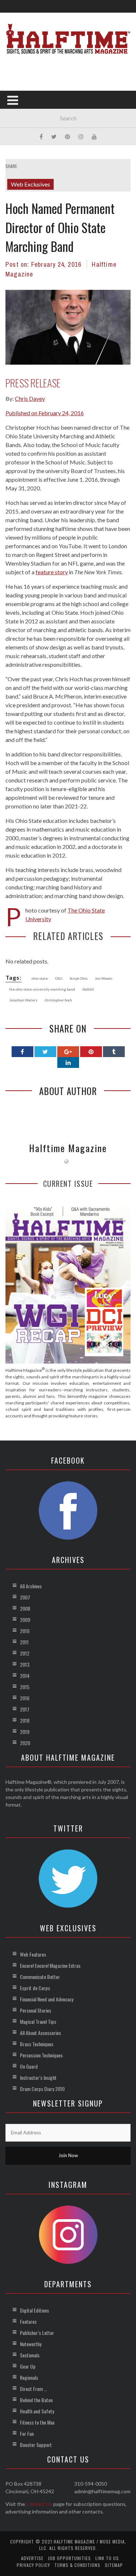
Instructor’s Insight (38, 2077)
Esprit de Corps (35, 1988)
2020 (25, 1743)
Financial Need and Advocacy (47, 1999)
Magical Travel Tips (38, 2021)
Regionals (29, 2377)
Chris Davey (30, 398)
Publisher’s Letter (37, 2333)
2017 (25, 1709)
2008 (25, 1608)
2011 (24, 1642)
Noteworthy (31, 2344)
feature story (52, 572)
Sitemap (114, 2565)
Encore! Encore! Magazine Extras (50, 1965)
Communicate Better (40, 1977)
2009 (25, 1620)
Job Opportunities (69, 2558)
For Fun (27, 2433)
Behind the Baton (36, 2400)
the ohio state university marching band (42, 989)
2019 (25, 1732)
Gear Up (28, 2366)
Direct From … (33, 2389)
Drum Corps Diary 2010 (42, 2089)
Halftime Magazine (68, 1148)
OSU (59, 978)
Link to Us (107, 2558)
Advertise (32, 2558)
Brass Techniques (37, 2044)
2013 (25, 1664)
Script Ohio (79, 978)
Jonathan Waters (23, 1000)
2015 (25, 1687)
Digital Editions (34, 2310)
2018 (25, 1720)
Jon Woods (104, 978)
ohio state (40, 978)
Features (28, 2321)
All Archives (31, 1586)
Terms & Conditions (77, 2565)
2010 (25, 1631)
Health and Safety (37, 2411)
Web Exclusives (30, 184)
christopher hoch (58, 1000)
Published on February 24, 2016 (45, 413)
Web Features (33, 1954)
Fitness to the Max (37, 2422)
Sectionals (30, 2355)
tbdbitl (88, 989)
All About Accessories (40, 2033)
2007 (25, 1597)
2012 (25, 1653)
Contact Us (39, 2504)
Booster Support (36, 2445)
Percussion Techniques (41, 2055)
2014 (25, 1676)
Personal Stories (36, 2010)
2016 (25, 1698)
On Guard (29, 2066)
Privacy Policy (33, 2565)
